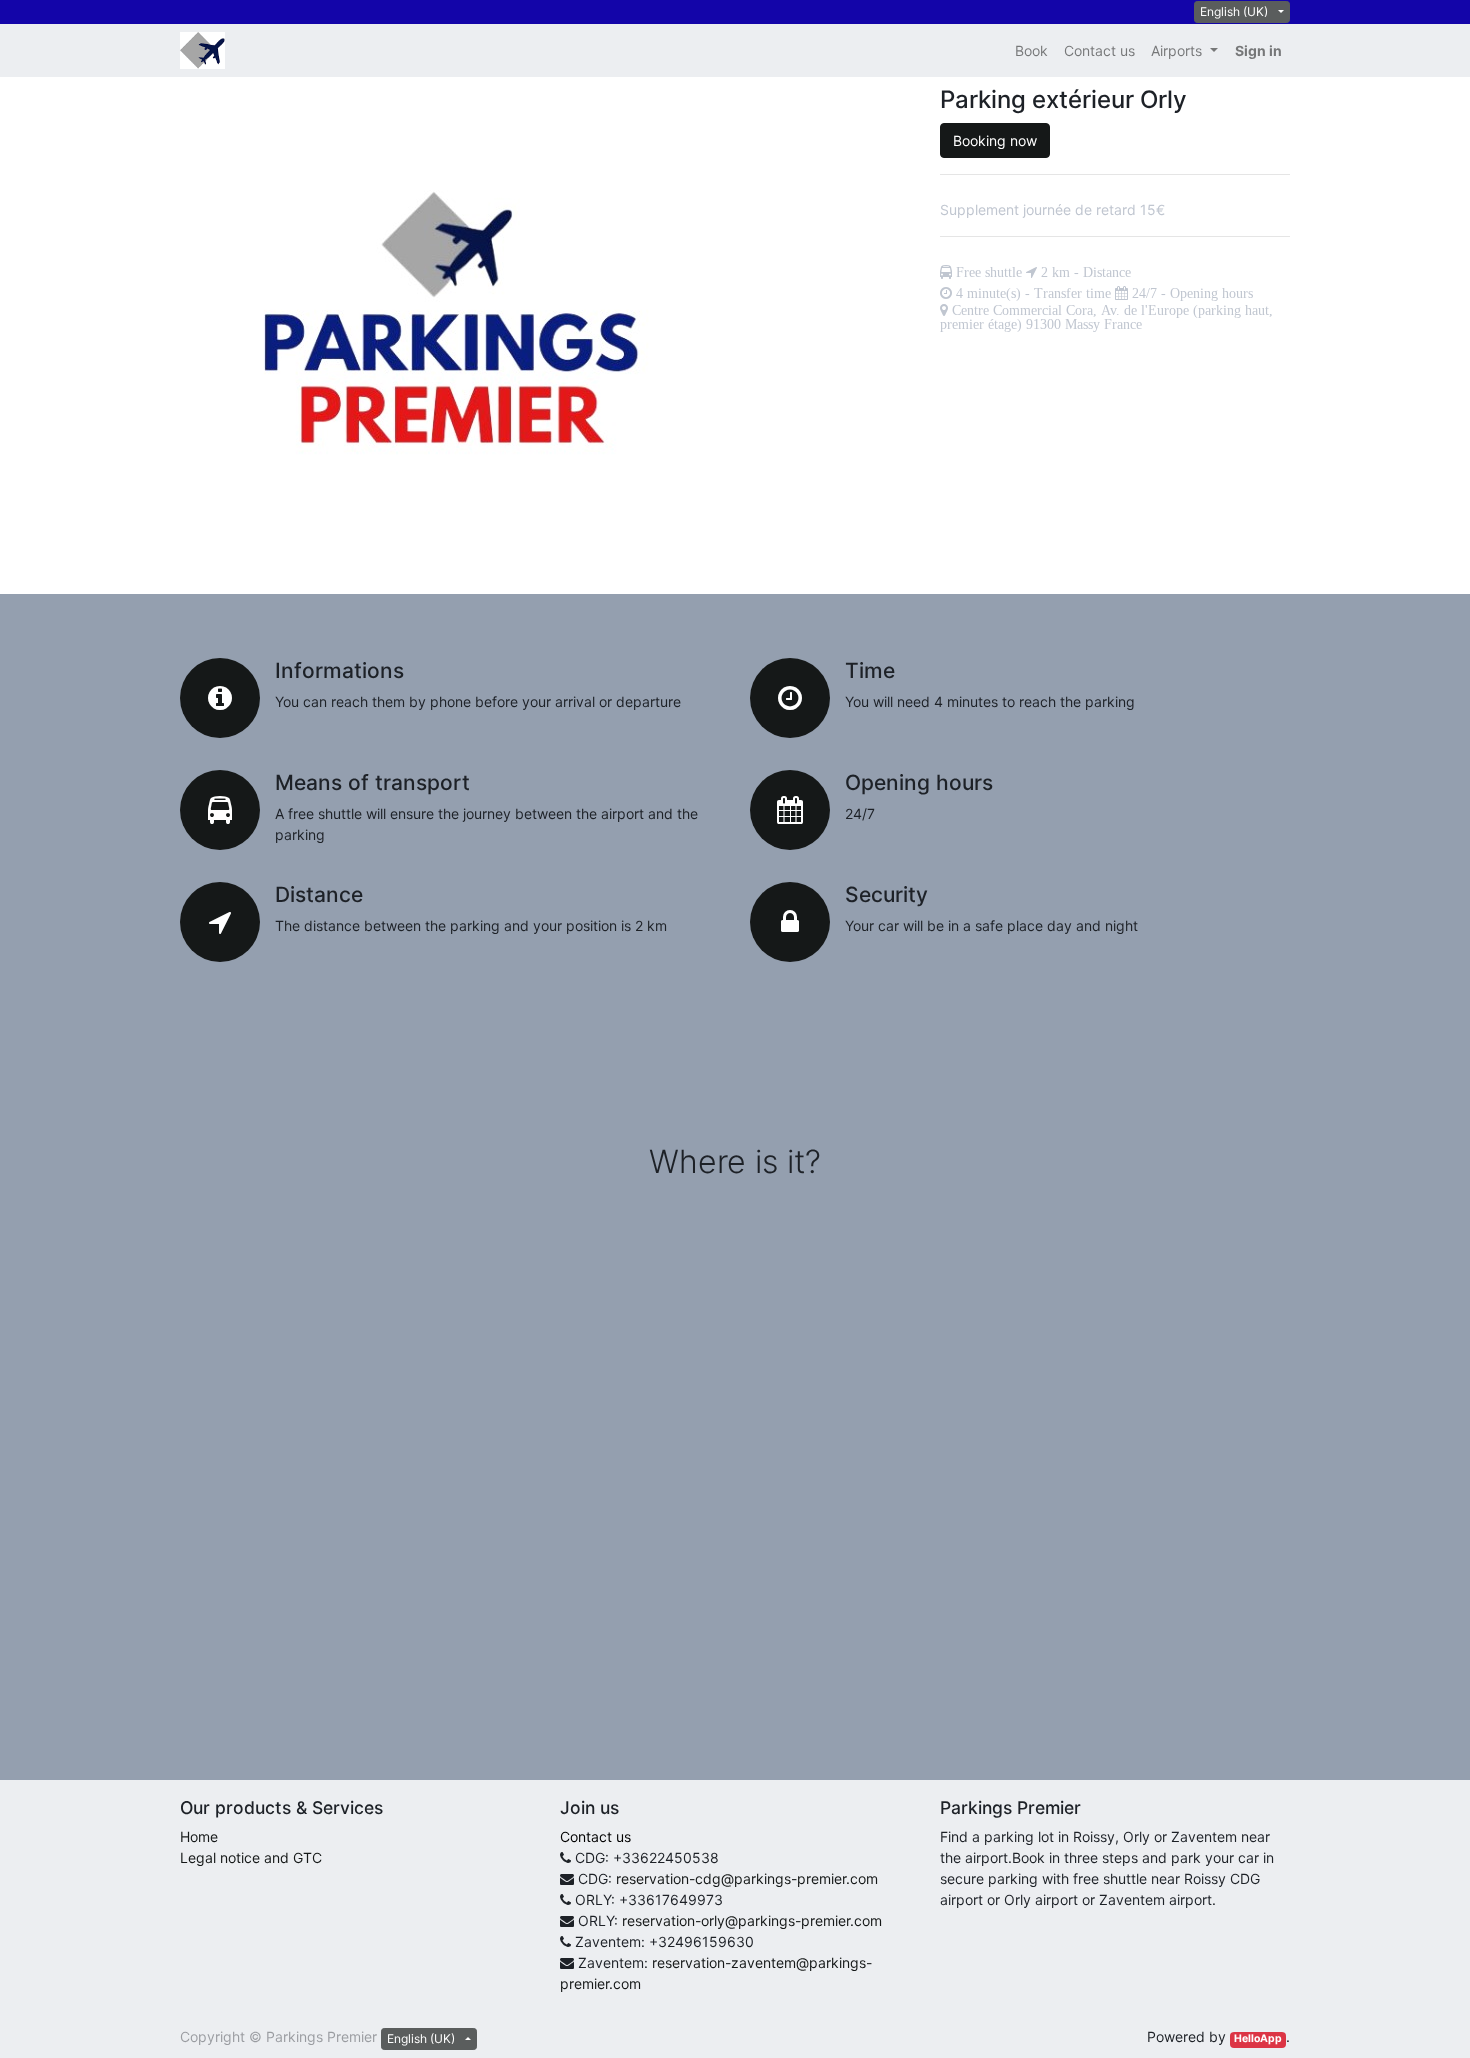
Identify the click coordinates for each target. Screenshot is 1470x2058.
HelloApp (1258, 2038)
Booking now (995, 140)
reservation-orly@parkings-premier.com (752, 1920)
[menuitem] (1031, 50)
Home (199, 1836)
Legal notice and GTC (251, 1857)
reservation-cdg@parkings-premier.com (747, 1878)
